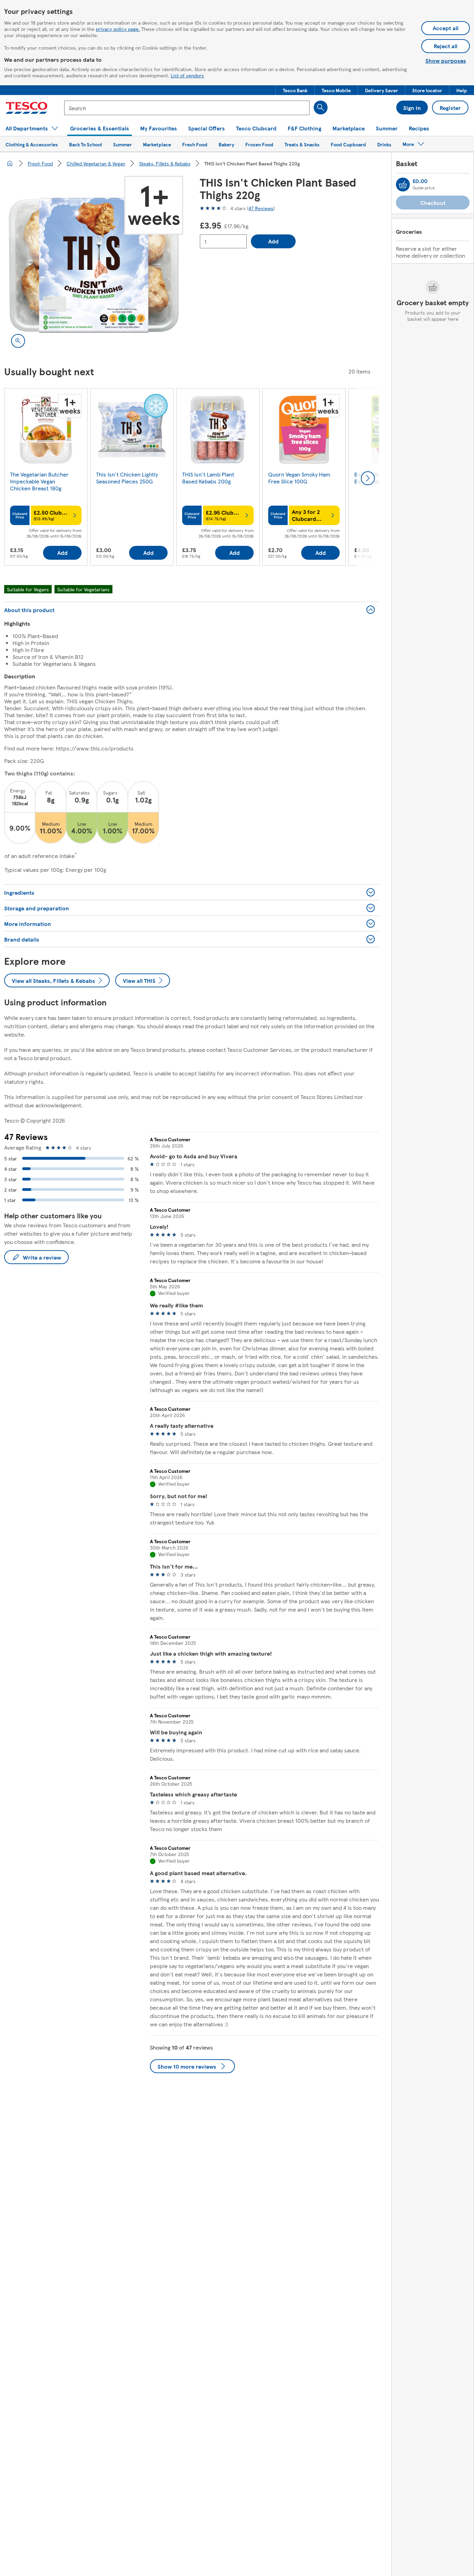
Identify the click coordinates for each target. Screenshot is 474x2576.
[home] (10, 163)
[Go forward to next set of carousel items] (368, 478)
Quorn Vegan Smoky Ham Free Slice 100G (299, 478)
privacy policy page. (118, 29)
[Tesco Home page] (27, 108)
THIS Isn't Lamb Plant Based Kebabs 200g (208, 478)
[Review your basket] (403, 184)
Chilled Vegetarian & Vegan (96, 163)
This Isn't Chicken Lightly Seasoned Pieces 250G (127, 478)
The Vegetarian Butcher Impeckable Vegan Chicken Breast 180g (39, 481)
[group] (46, 478)
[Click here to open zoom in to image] (18, 341)
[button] (295, 90)
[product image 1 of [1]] (94, 265)
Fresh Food (40, 163)
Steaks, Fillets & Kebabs (165, 163)
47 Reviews (261, 208)
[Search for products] (321, 108)
